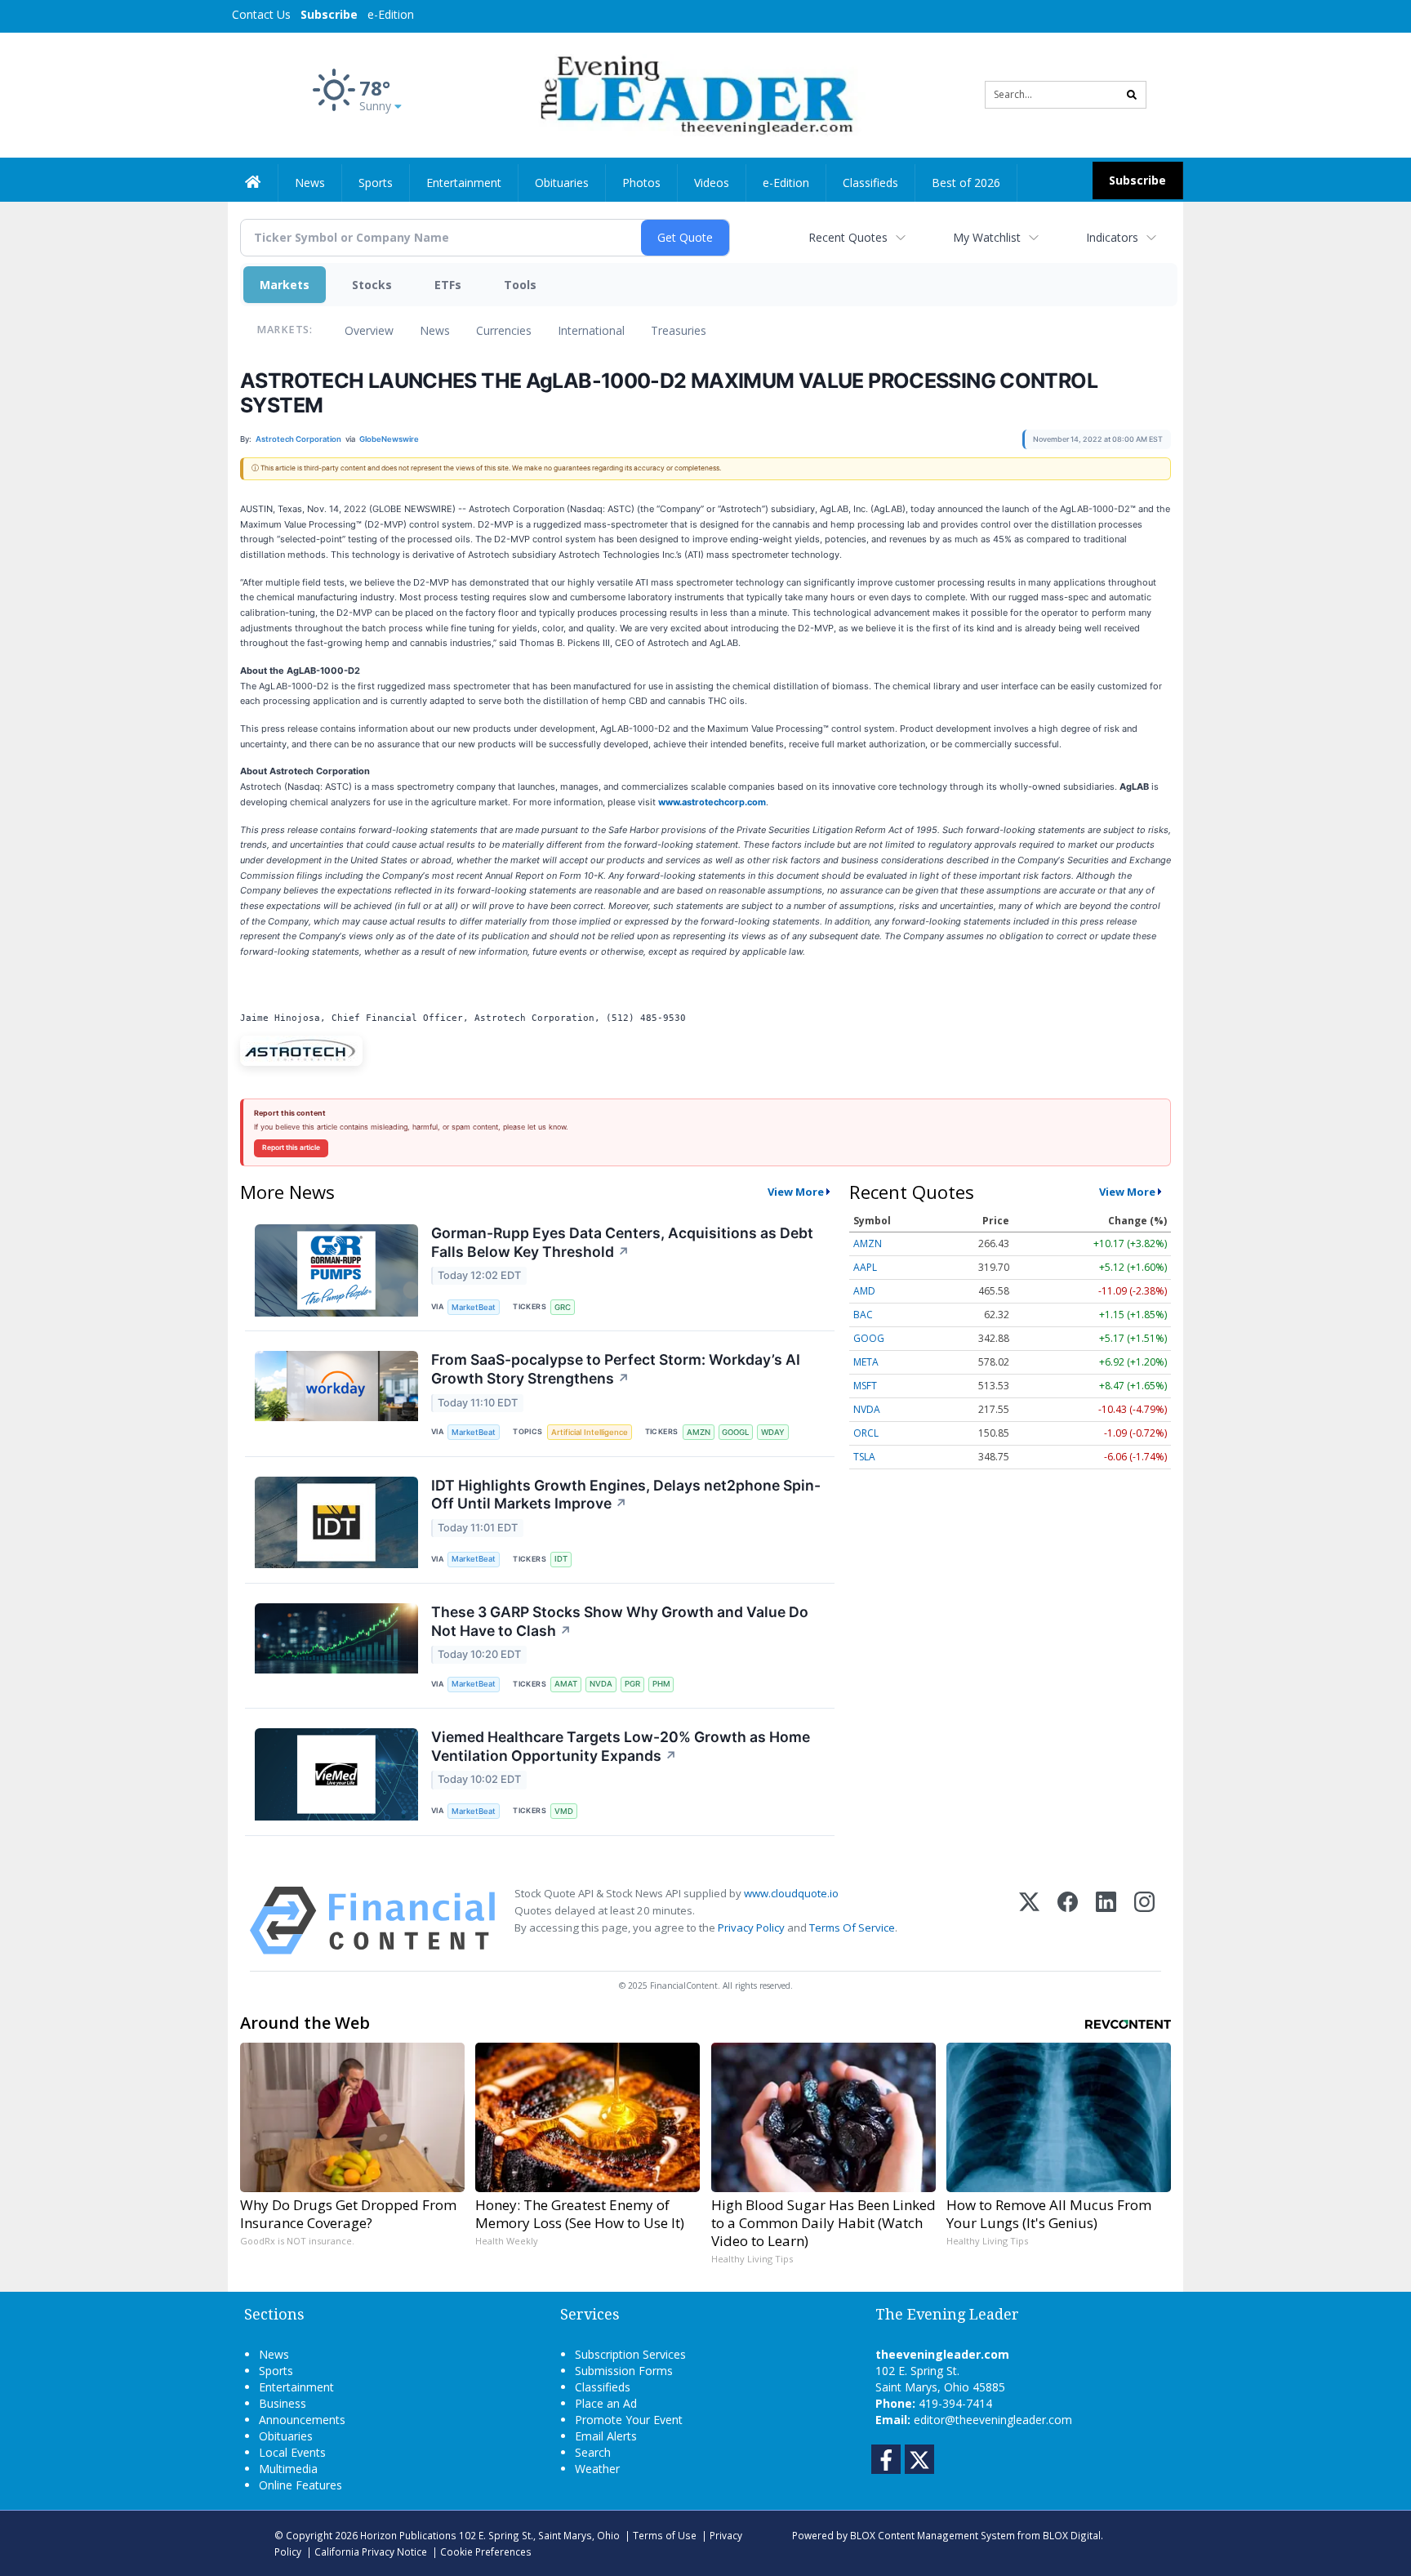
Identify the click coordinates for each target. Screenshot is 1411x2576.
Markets (285, 285)
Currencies (504, 330)
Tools (520, 285)
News (435, 330)
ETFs (448, 285)
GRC (563, 1307)
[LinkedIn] (1106, 1921)
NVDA (601, 1684)
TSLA (864, 1457)
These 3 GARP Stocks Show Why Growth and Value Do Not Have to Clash (620, 1621)
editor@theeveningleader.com (993, 2420)
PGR (632, 1684)
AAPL (865, 1267)
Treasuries (679, 330)
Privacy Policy (751, 1928)
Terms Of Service (852, 1928)
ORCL (866, 1433)
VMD (564, 1811)
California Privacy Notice (371, 2551)
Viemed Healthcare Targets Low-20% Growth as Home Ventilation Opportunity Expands (621, 1746)
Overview (369, 330)
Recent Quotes (848, 237)
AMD (864, 1291)
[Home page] (694, 94)
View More (796, 1192)
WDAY (773, 1432)
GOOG (869, 1338)
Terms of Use (665, 2535)
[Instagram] (1144, 1921)
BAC (863, 1315)
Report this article (291, 1148)
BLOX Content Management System (933, 2535)
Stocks (372, 285)
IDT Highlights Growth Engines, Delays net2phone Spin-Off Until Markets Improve (626, 1495)
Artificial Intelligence (590, 1432)
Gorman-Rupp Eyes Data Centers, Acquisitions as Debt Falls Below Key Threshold (622, 1242)
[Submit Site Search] (1132, 95)
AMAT (566, 1684)
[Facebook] (1068, 1921)
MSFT (865, 1386)
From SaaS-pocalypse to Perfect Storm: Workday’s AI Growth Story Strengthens (616, 1369)
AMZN (699, 1432)
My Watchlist (987, 237)
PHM (661, 1684)
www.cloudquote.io (791, 1893)
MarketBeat (474, 1307)
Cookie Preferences (486, 2551)
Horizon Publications (408, 2535)
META (866, 1362)
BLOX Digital (1072, 2535)
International (591, 330)
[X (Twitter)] (1029, 1921)
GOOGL (735, 1432)
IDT (561, 1559)
